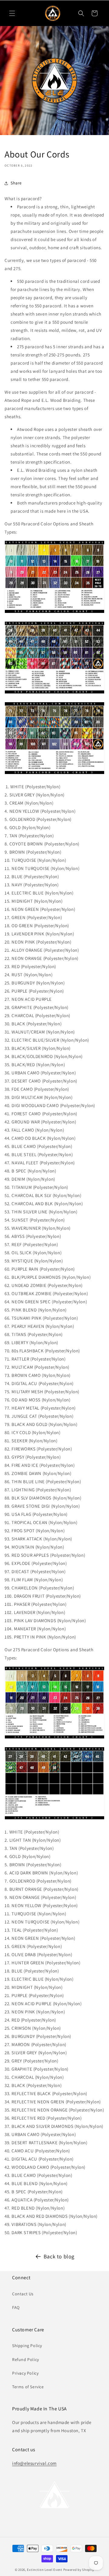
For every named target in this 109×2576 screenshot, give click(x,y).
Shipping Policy (27, 2346)
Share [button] (16, 183)
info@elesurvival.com (34, 2463)
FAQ (16, 2307)
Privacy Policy (25, 2373)
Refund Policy (26, 2359)
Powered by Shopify (79, 2570)
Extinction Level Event (45, 2570)
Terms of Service (28, 2387)
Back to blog (59, 2256)
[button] (12, 13)
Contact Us (23, 2294)
